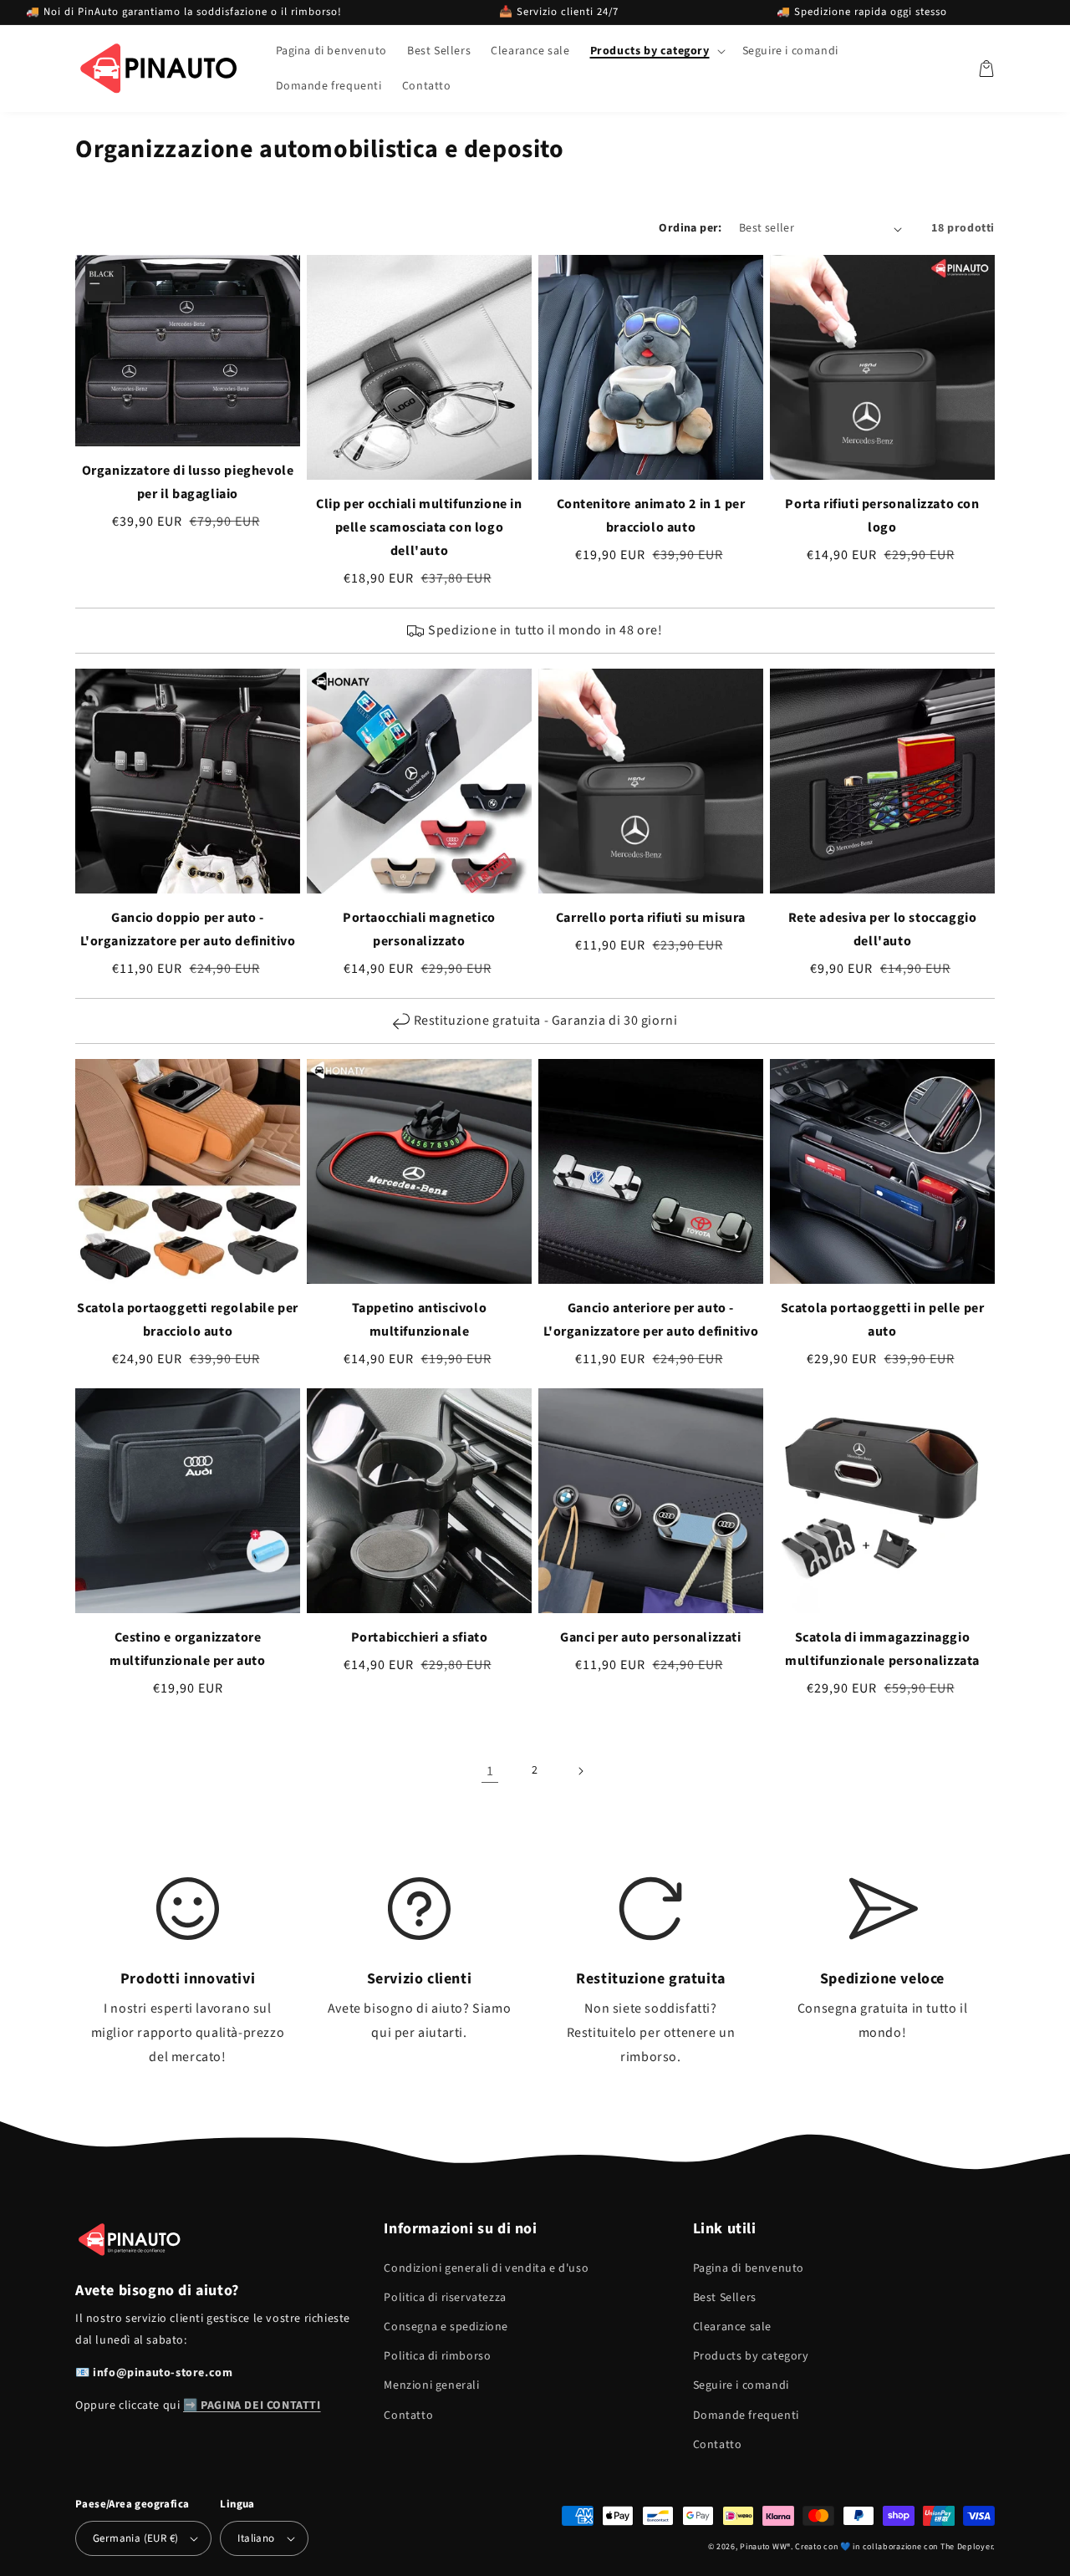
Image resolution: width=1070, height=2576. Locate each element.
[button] (656, 51)
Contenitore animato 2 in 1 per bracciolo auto (651, 516)
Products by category (751, 2356)
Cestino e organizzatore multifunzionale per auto (187, 1649)
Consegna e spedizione (446, 2327)
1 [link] (490, 1771)
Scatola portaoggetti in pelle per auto (883, 1320)
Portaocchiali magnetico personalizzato (419, 929)
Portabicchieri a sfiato (420, 1637)
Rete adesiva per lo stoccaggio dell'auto (883, 929)
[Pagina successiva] (580, 1771)
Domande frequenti (746, 2416)
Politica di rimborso (437, 2356)
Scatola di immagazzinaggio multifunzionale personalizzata (882, 1649)
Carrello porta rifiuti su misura (651, 918)
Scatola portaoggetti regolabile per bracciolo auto (188, 1320)
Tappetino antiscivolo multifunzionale (420, 1320)
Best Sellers (725, 2298)
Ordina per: (690, 228)
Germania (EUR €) (135, 2538)
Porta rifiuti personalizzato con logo (882, 516)
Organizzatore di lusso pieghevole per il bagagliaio (188, 482)
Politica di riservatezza (445, 2298)
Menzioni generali (431, 2385)
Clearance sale (732, 2327)
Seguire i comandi (741, 2385)
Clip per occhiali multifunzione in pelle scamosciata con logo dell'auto (419, 527)
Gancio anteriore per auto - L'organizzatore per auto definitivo (651, 1320)
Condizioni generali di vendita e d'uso (486, 2268)
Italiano (256, 2538)
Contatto (408, 2416)
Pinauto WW (763, 2547)
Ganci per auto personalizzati (650, 1637)
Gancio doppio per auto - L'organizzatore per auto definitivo (188, 929)
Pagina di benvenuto (749, 2268)
